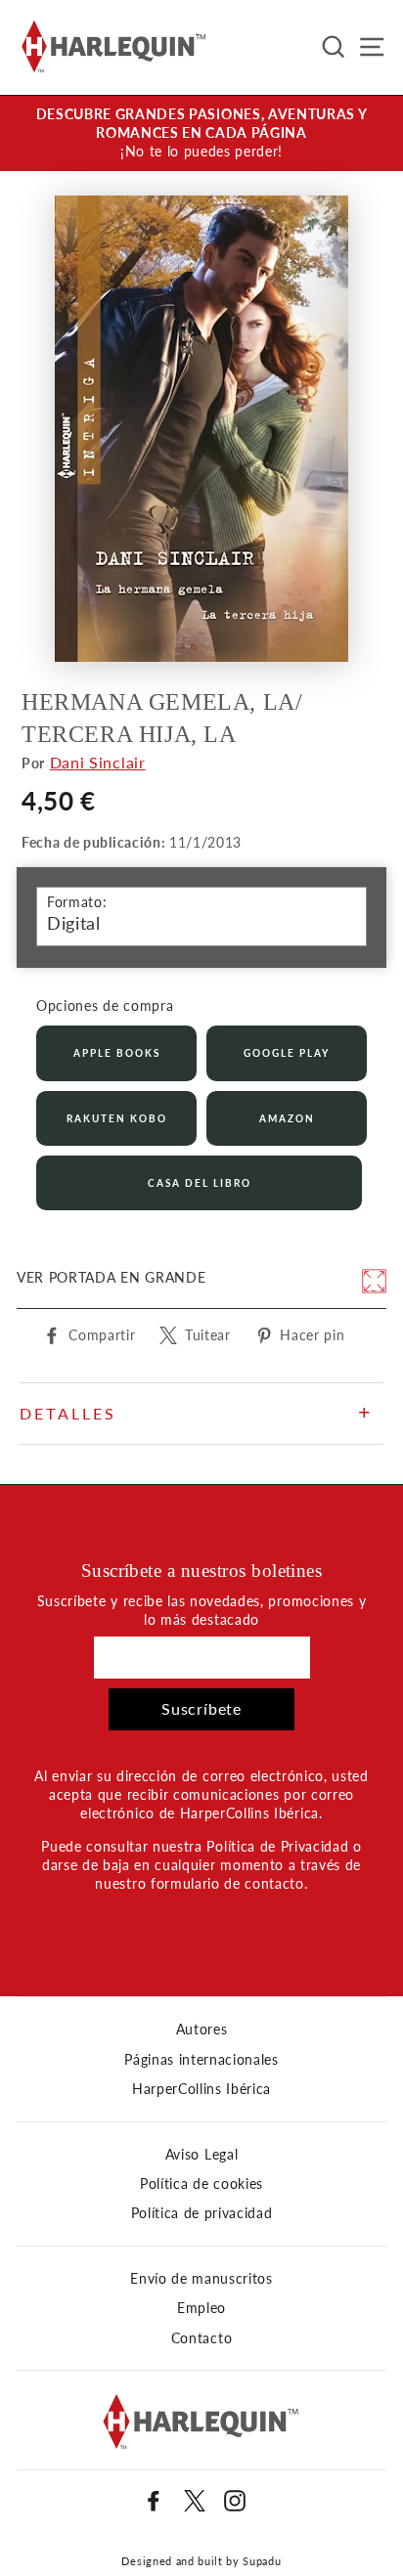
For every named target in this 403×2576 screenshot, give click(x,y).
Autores (202, 2030)
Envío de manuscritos (201, 2279)
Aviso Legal (201, 2155)
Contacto (201, 2338)
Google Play (287, 1053)
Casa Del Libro (200, 1183)
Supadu (262, 2561)
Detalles (68, 1413)
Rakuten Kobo (117, 1118)
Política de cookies (201, 2184)
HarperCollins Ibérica (201, 2089)
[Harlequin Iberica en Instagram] (235, 2501)
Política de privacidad (202, 2213)
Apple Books (117, 1053)
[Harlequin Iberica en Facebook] (154, 2501)
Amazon (287, 1118)
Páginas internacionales (201, 2060)
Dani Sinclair (98, 762)
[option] (201, 133)
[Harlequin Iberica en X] (195, 2501)
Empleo (201, 2308)
